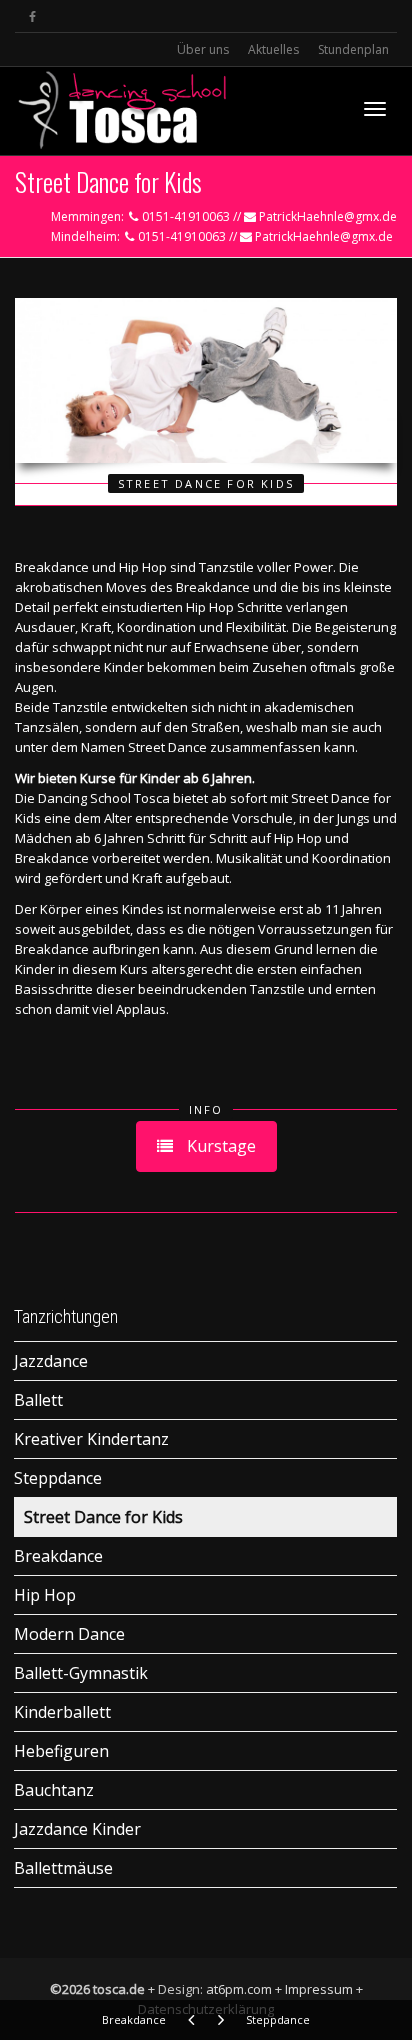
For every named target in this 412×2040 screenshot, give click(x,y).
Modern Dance (69, 1634)
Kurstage (219, 1146)
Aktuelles (273, 49)
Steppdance (58, 1478)
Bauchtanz (54, 1790)
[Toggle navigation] (375, 109)
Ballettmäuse (63, 1868)
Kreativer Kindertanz (91, 1439)
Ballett (38, 1400)
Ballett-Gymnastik (81, 1673)
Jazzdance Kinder (77, 1829)
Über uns (203, 49)
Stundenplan (353, 49)
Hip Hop (45, 1595)
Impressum (319, 1989)
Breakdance (58, 1556)
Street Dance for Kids (103, 1517)
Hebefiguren (61, 1751)
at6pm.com (239, 1989)
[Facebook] (32, 16)
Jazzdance (51, 1361)
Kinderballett (62, 1712)
